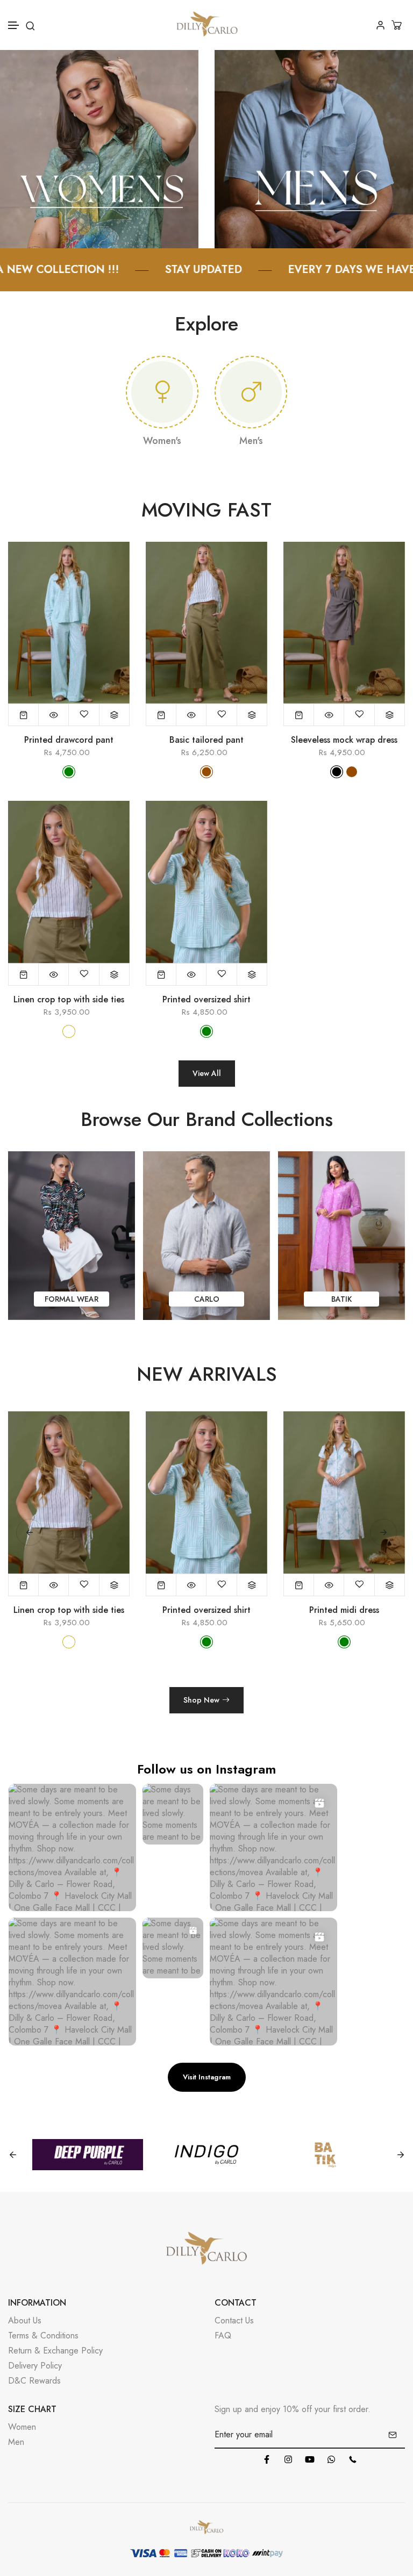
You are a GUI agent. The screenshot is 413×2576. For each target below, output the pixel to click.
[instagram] (288, 2459)
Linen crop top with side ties (69, 1000)
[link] (99, 148)
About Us (25, 2320)
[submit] (393, 2435)
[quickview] (54, 715)
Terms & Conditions (43, 2335)
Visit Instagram (207, 2077)
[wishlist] (84, 715)
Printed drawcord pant (69, 740)
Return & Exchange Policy (55, 2351)
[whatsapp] (331, 2459)
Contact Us (234, 2320)
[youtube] (310, 2459)
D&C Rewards (34, 2381)
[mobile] (353, 2459)
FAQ (223, 2335)
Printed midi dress (344, 1610)
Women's (162, 441)
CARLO (72, 1299)
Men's (251, 441)
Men (16, 2442)
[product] (24, 715)
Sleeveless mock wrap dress (344, 740)
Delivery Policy (35, 2366)
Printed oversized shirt (206, 1000)
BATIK (206, 1299)
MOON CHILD (341, 1299)
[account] (380, 25)
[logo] (207, 25)
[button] (14, 26)
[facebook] (267, 2459)
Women (22, 2427)
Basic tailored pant (206, 740)
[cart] (398, 25)
